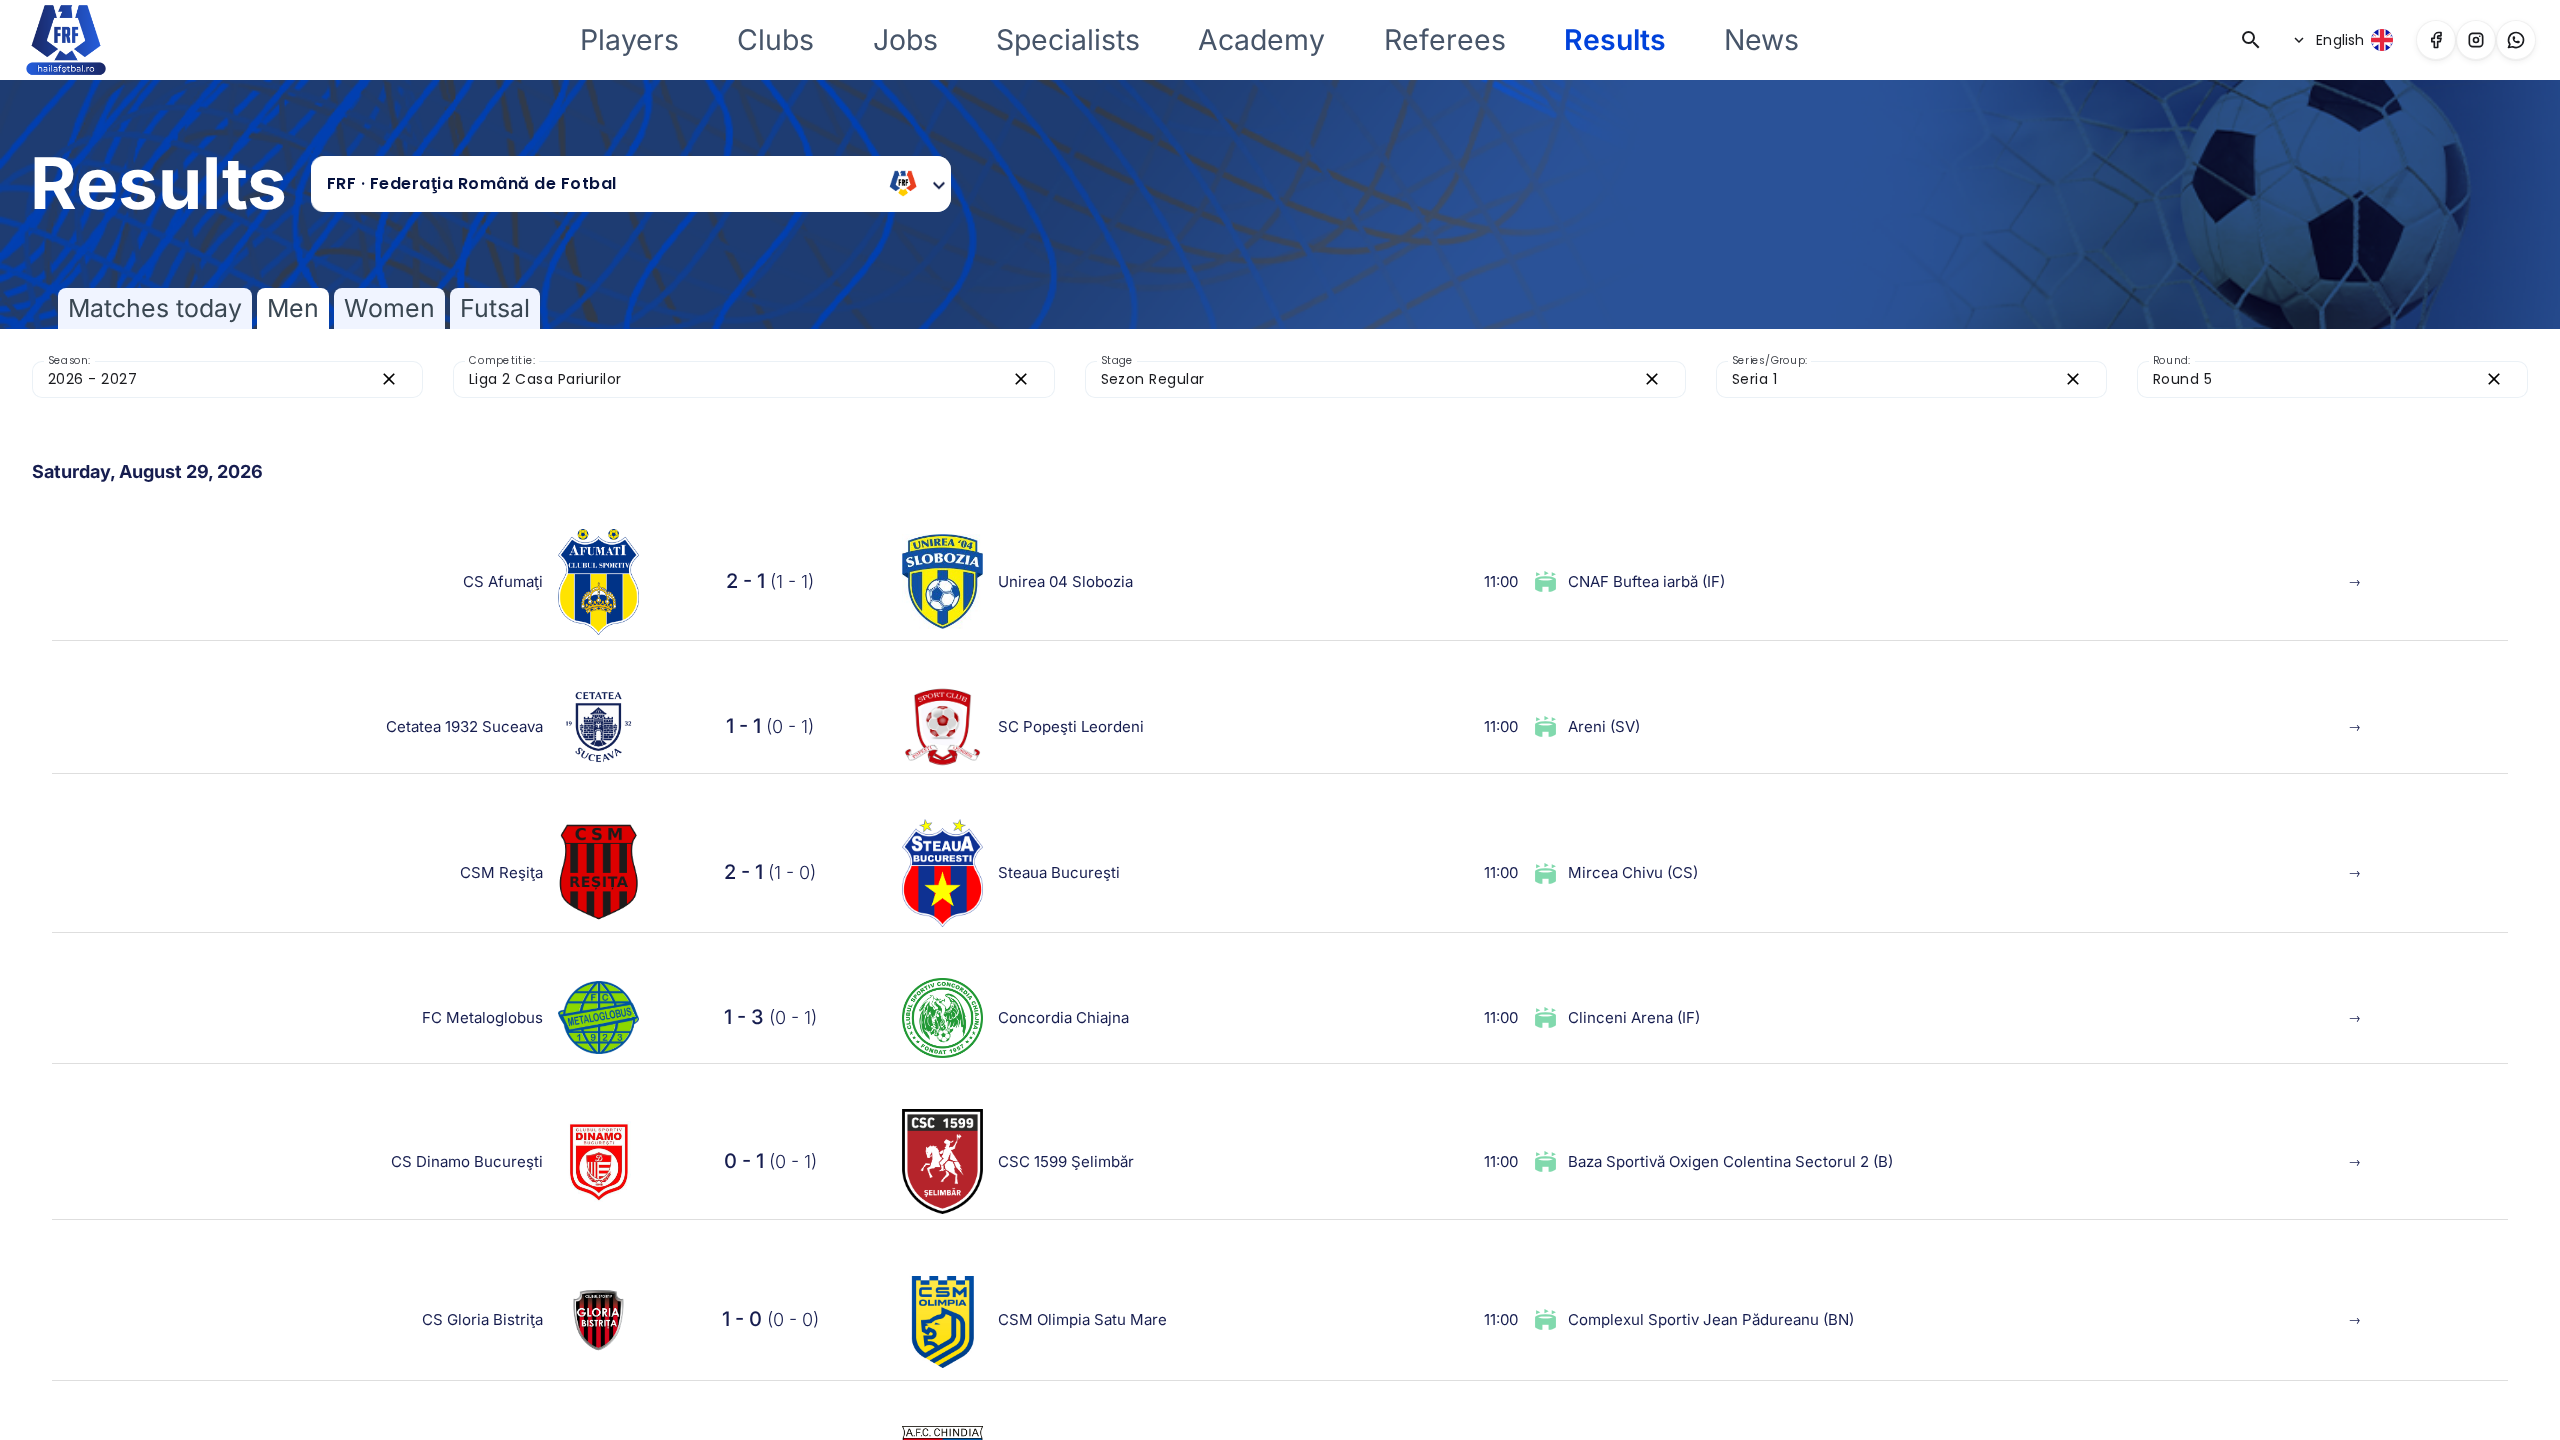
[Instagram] (2476, 40)
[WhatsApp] (2516, 40)
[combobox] (601, 184)
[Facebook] (2436, 40)
